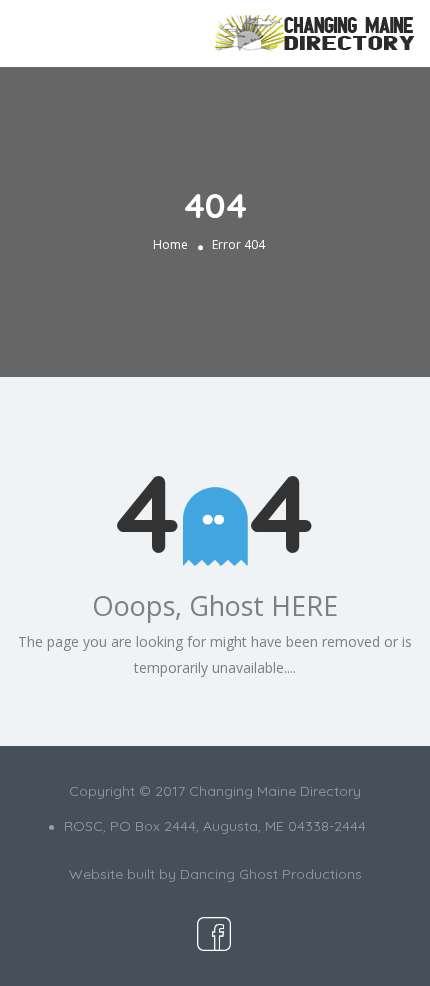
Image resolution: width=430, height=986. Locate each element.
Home (170, 244)
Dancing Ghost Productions (271, 874)
